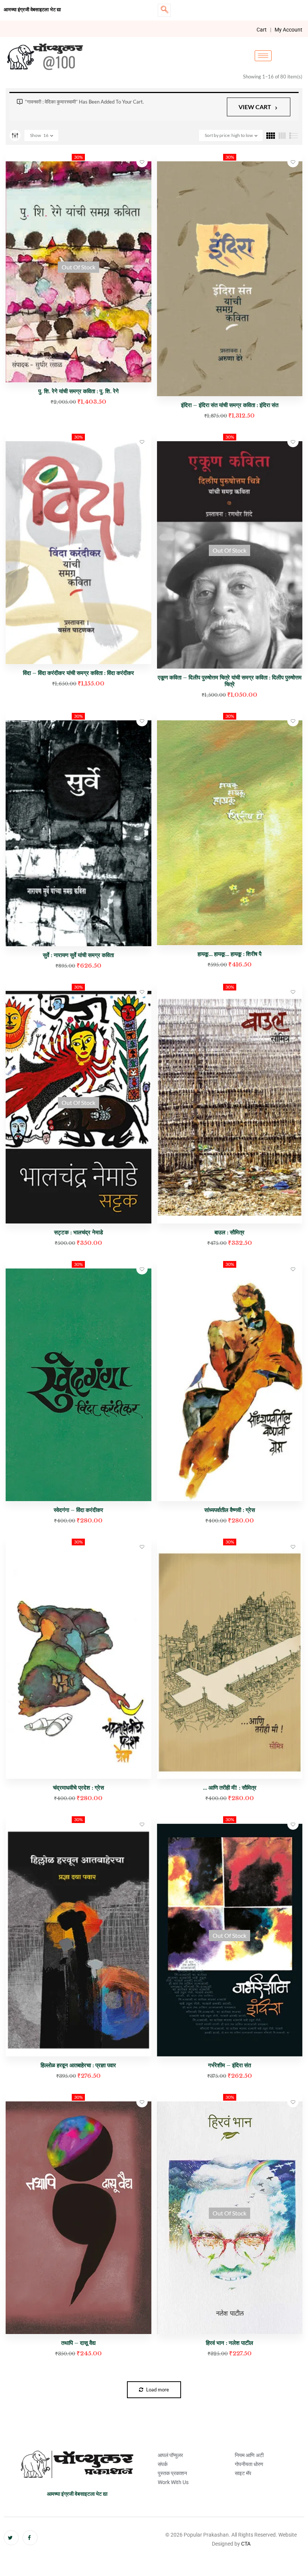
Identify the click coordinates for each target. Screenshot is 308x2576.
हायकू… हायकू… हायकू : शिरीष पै (229, 954)
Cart (262, 30)
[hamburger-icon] (263, 56)
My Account (288, 30)
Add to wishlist (142, 162)
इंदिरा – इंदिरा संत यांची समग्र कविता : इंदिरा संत (230, 405)
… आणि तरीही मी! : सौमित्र (230, 1788)
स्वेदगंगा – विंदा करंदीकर (79, 1510)
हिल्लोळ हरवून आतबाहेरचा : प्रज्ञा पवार (78, 2065)
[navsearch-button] (164, 10)
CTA (246, 2544)
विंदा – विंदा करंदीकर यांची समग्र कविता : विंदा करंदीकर (79, 673)
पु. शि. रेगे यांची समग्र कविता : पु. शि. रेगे (79, 391)
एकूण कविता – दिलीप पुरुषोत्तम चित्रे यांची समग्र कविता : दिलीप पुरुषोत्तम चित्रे (230, 681)
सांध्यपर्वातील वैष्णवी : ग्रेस (230, 1510)
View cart (255, 107)
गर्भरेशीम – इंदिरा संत (229, 2065)
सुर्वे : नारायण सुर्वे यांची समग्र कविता (78, 955)
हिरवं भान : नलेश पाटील (229, 2343)
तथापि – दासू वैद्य (79, 2343)
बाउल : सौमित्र (229, 1232)
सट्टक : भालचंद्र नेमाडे (79, 1232)
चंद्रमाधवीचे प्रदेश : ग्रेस (79, 1788)
